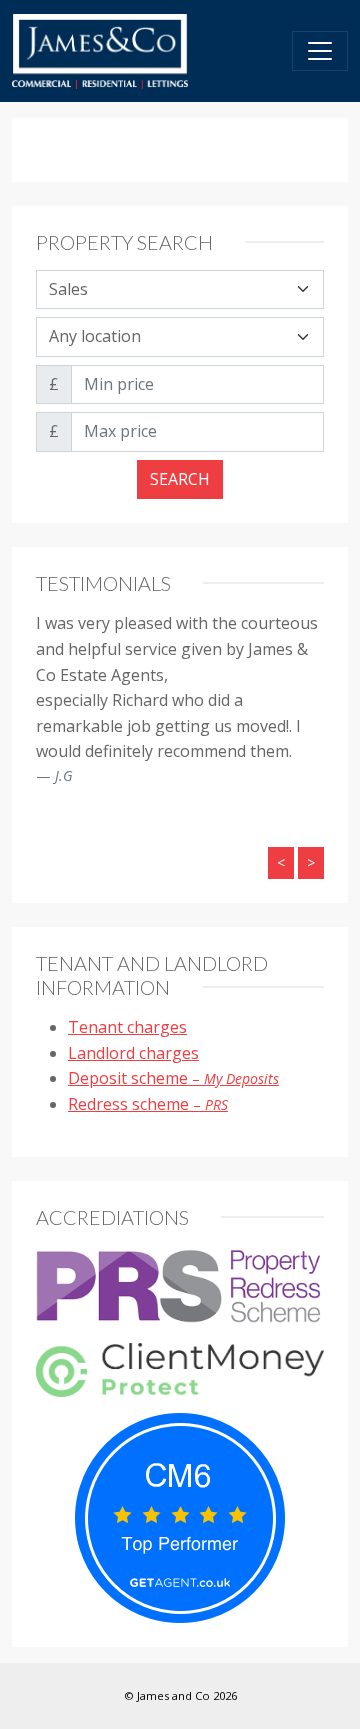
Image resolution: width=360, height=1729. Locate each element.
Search (180, 479)
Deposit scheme (173, 1078)
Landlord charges (133, 1053)
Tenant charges (127, 1027)
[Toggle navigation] (320, 51)
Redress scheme (148, 1104)
